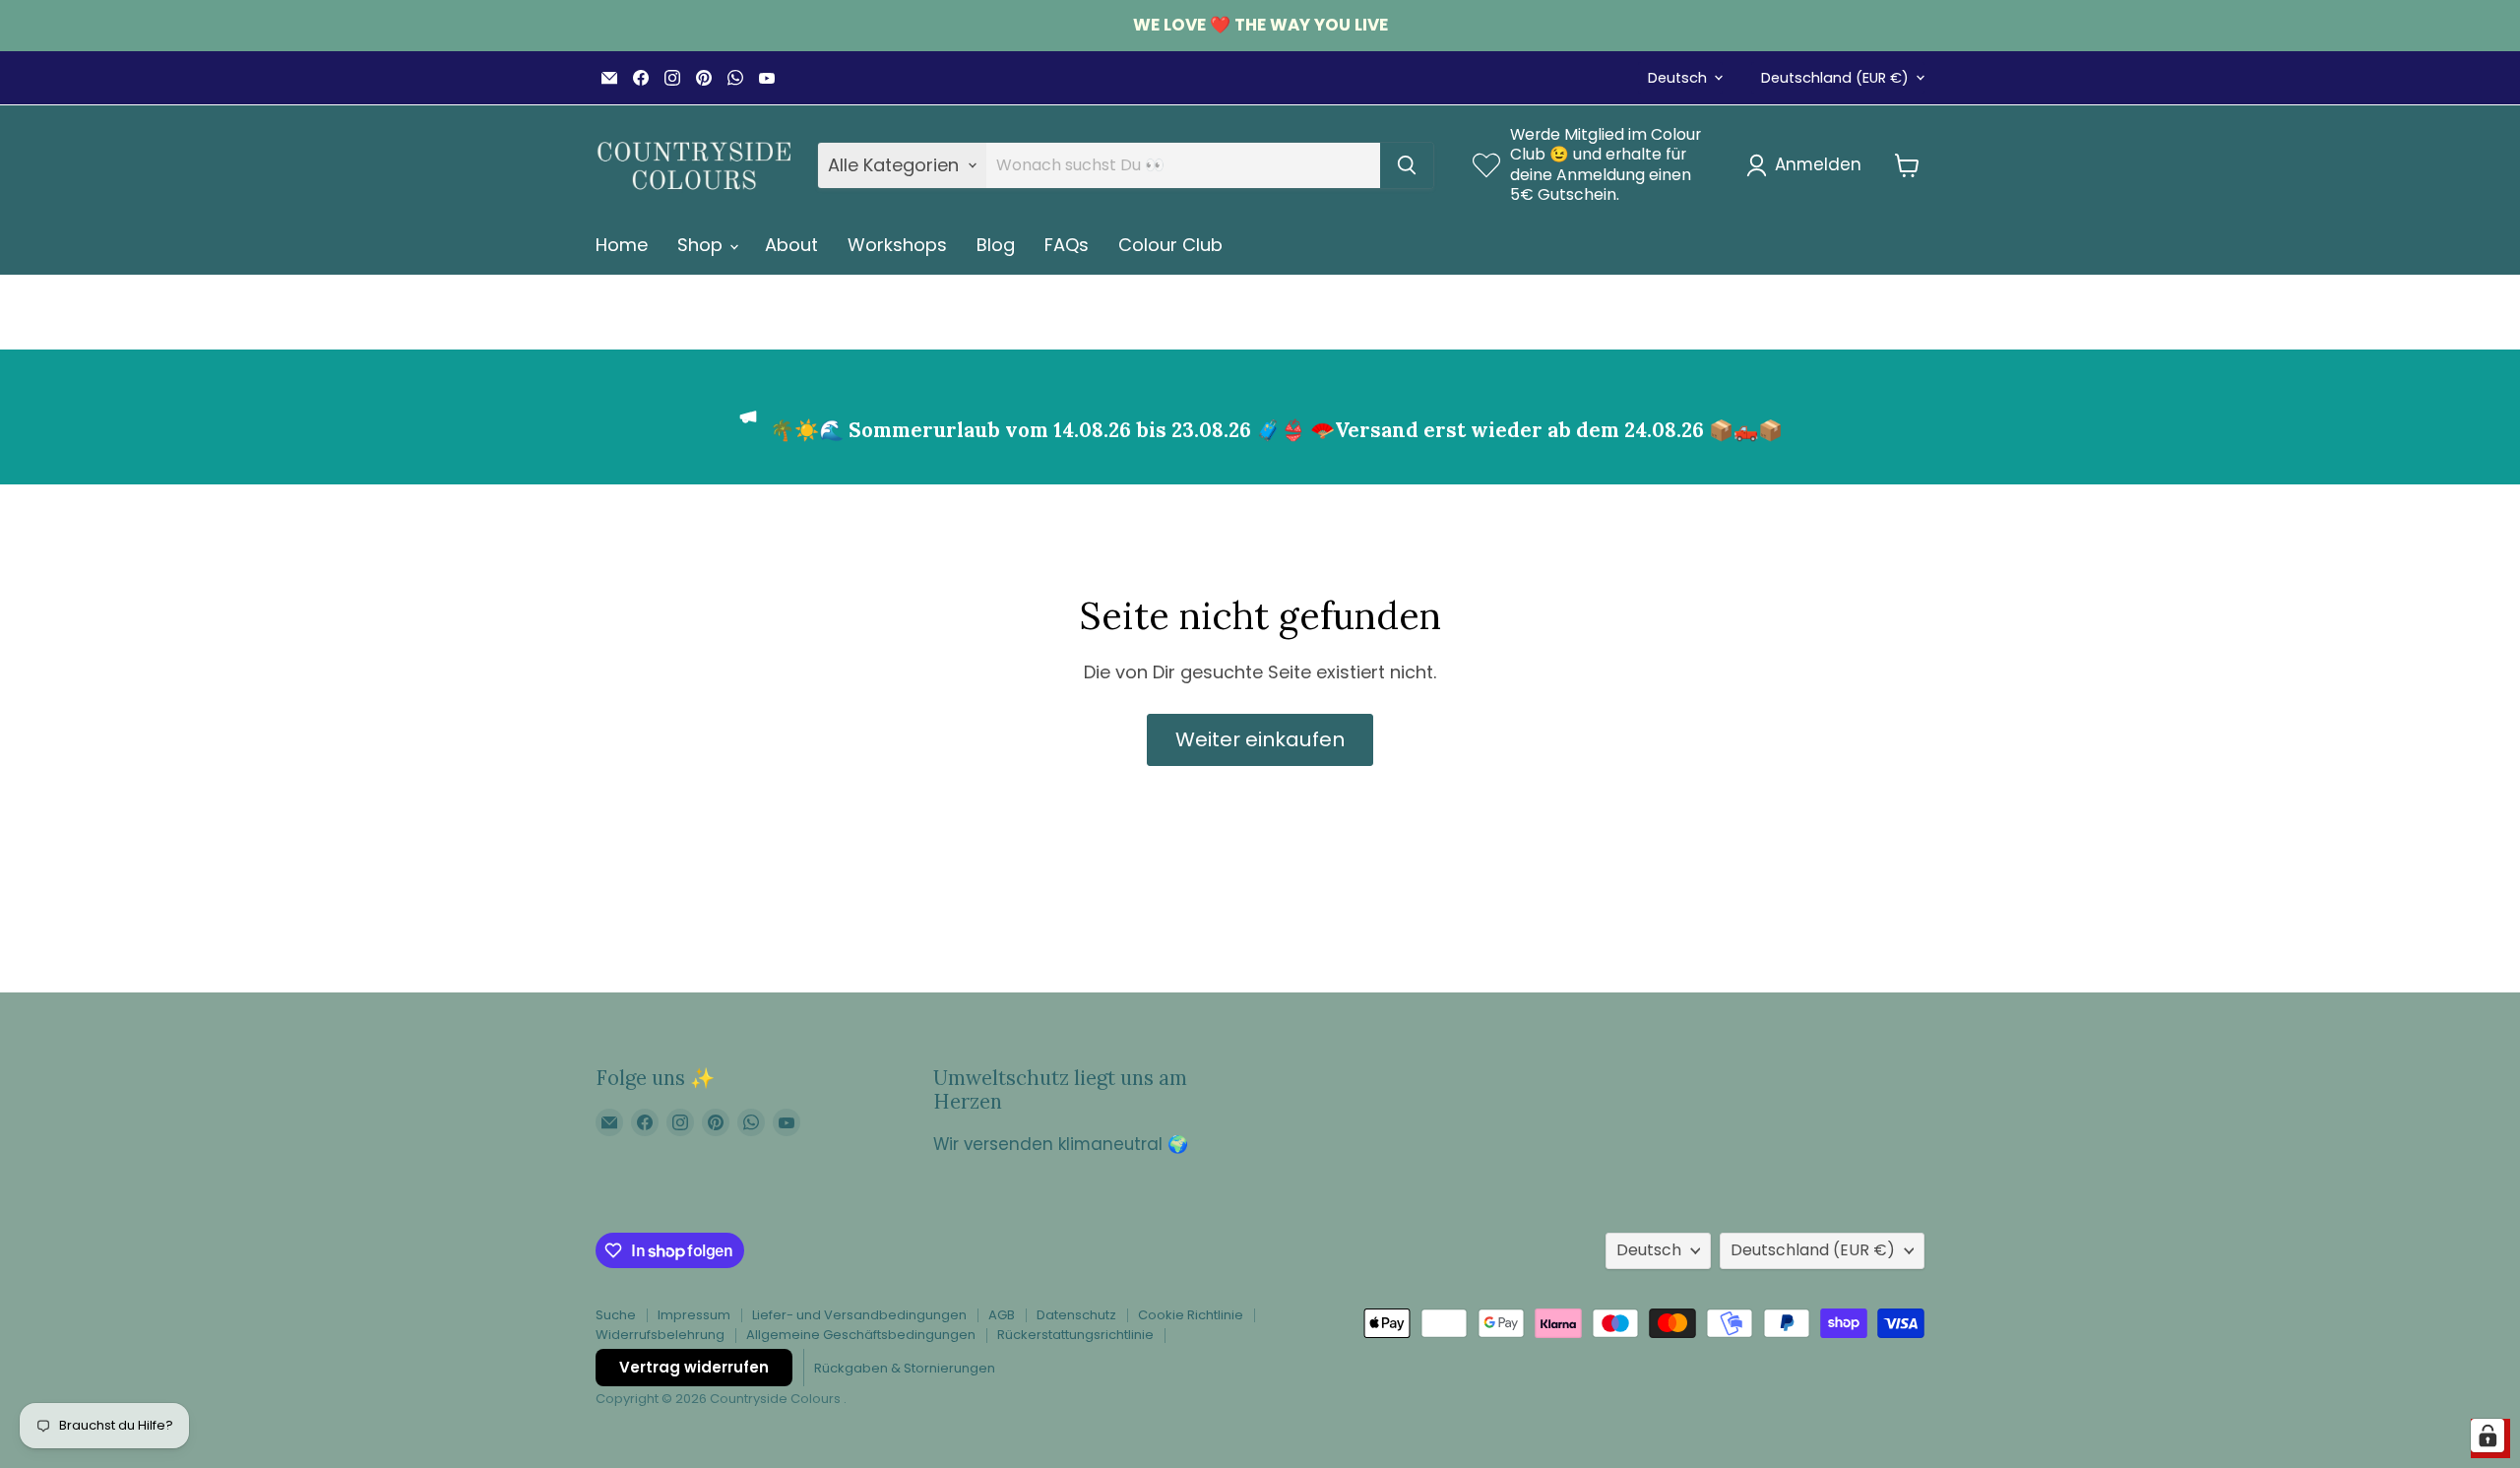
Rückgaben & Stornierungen (905, 1368)
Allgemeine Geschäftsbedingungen (861, 1335)
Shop (702, 245)
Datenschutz (1076, 1315)
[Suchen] (1407, 165)
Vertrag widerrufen (694, 1367)
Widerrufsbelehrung (660, 1335)
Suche (616, 1315)
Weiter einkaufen (1260, 739)
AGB (1002, 1315)
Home (622, 245)
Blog (996, 245)
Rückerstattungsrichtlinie (1075, 1335)
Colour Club (1170, 245)
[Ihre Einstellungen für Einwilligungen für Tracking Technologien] (2488, 1436)
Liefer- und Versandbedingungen (859, 1315)
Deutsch (1677, 78)
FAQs (1067, 245)
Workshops (897, 245)
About (791, 245)
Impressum (694, 1315)
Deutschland (1835, 78)
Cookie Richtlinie (1191, 1315)
